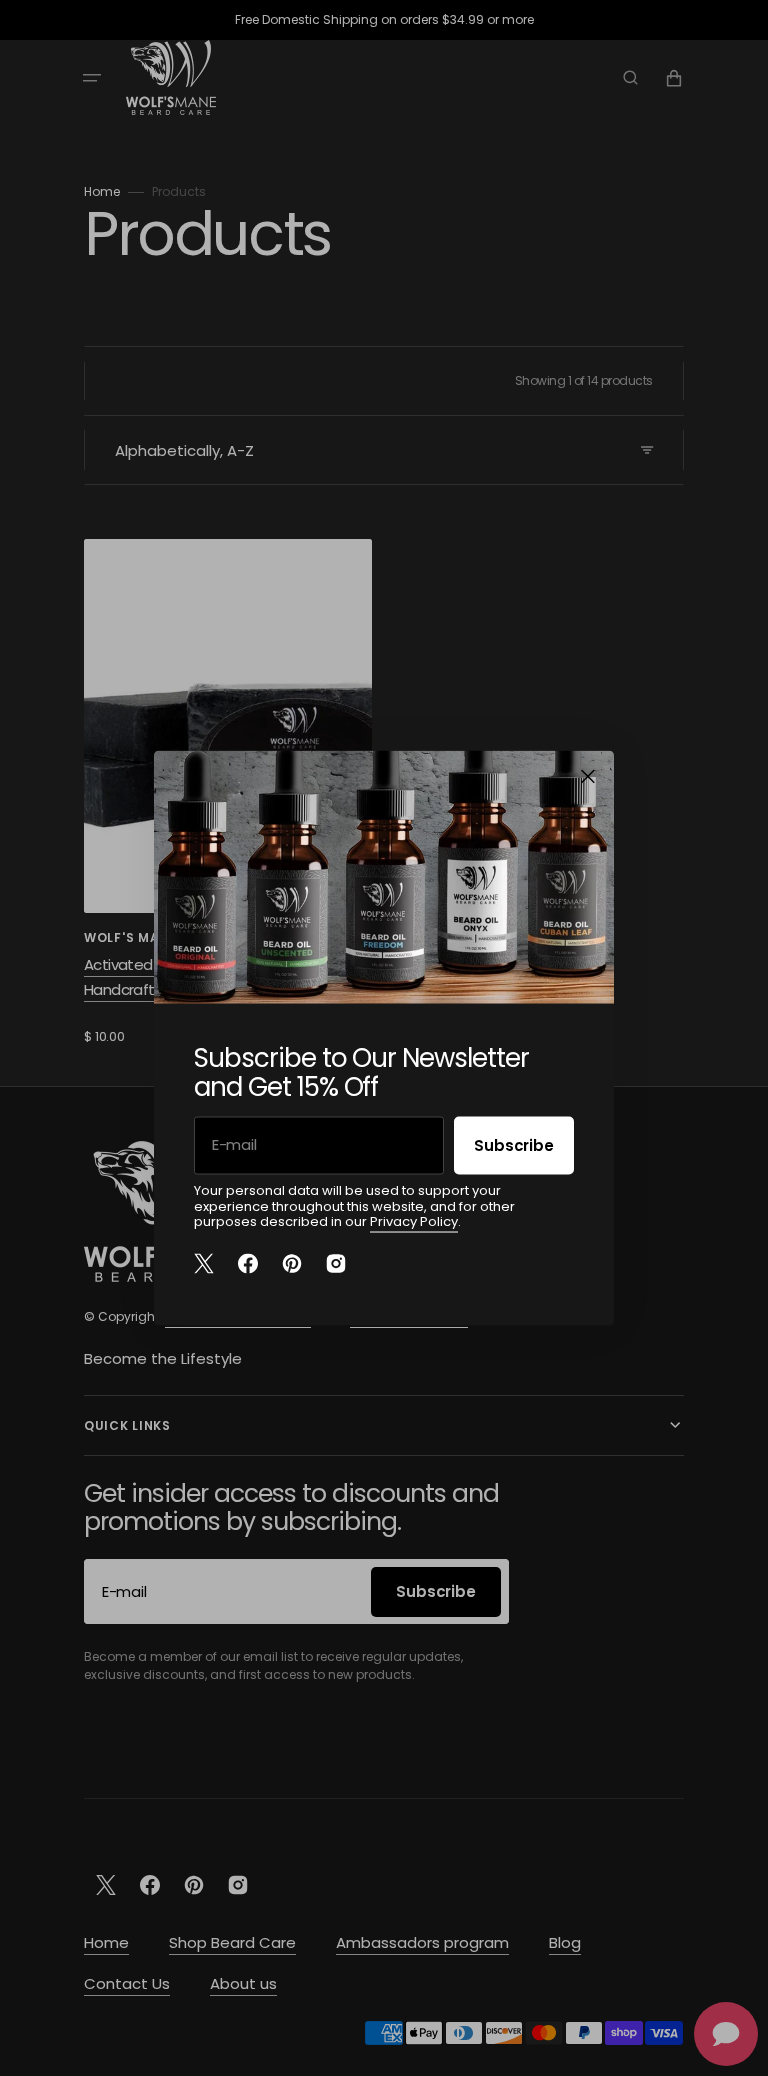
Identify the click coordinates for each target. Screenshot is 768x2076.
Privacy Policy (414, 1221)
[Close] (588, 777)
